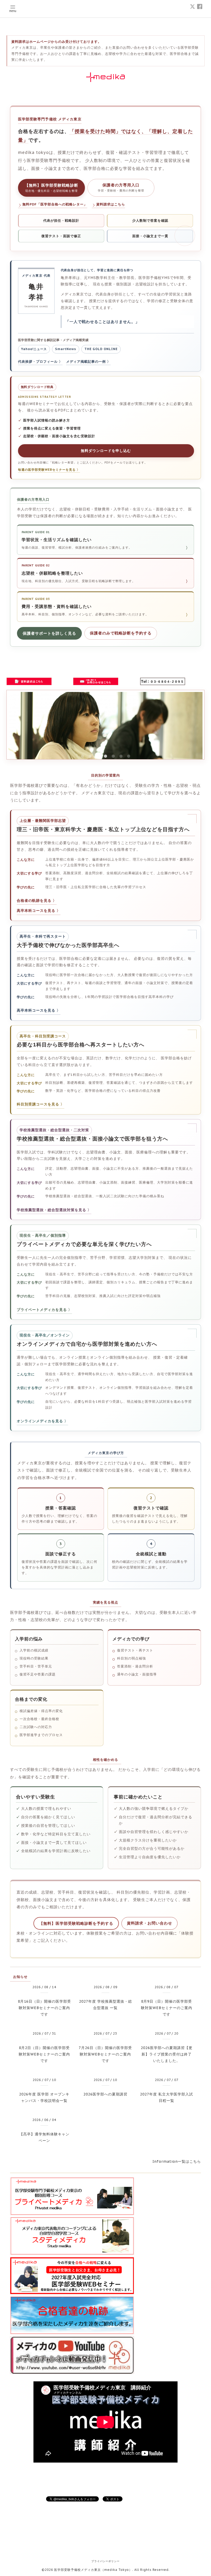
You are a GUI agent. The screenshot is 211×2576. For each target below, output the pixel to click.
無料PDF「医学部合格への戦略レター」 (55, 204)
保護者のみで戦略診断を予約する (121, 633)
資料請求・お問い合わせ (150, 1923)
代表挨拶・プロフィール (38, 362)
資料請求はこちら (111, 204)
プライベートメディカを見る (42, 1310)
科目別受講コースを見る (38, 1104)
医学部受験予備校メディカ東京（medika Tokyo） (93, 2570)
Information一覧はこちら (177, 2161)
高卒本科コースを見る (36, 911)
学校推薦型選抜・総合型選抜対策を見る (51, 1210)
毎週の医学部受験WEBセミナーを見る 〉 (49, 470)
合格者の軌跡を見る (34, 901)
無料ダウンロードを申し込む (106, 451)
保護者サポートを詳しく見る (49, 633)
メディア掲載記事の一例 (86, 362)
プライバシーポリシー (105, 2561)
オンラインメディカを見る (40, 1421)
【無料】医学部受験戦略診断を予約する (76, 1923)
